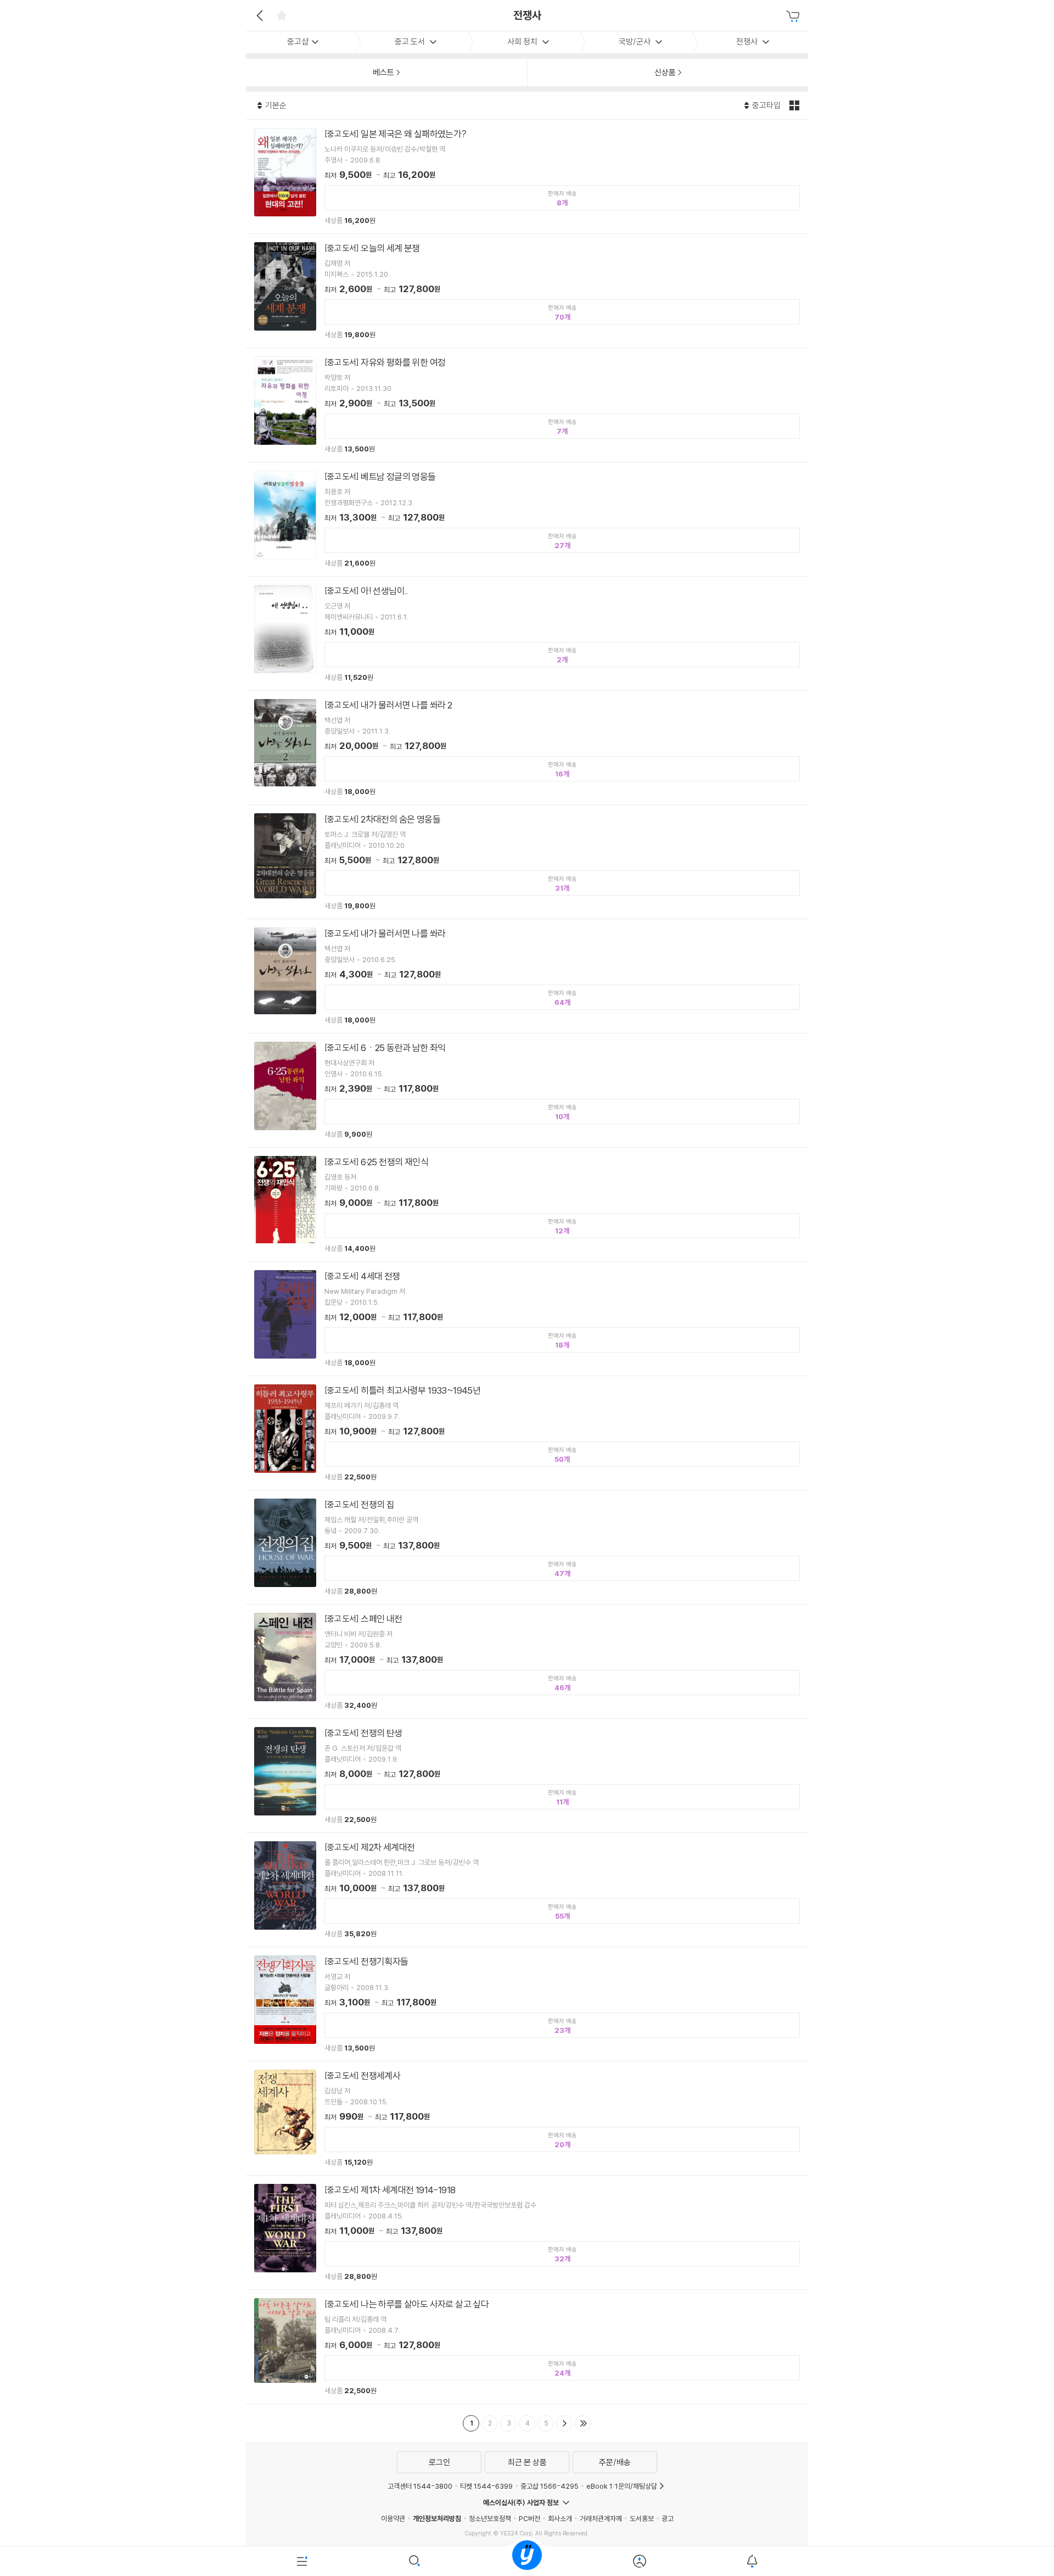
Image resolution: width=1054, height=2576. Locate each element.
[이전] (258, 15)
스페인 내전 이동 (527, 1661)
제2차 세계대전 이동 (527, 1890)
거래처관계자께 (601, 2518)
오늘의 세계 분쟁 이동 (527, 291)
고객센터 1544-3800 (420, 2486)
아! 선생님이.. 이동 (527, 633)
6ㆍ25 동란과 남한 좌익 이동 (527, 1090)
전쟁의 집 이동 (527, 1547)
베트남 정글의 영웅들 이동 (527, 519)
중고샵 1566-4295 (550, 2486)
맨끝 (583, 2423)
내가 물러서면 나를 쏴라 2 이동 (527, 748)
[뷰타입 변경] (796, 105)
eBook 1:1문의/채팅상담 (622, 2486)
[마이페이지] (639, 2561)
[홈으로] (527, 2561)
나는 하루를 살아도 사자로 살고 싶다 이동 (527, 2347)
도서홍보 (642, 2518)
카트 (794, 16)
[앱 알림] (752, 2561)
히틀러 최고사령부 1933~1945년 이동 (527, 1433)
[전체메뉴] (302, 2561)
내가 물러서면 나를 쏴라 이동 (527, 976)
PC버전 (529, 2518)
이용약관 (393, 2518)
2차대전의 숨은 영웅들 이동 (527, 862)
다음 (564, 2423)
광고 (668, 2518)
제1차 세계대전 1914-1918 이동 (527, 2233)
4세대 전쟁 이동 (527, 1319)
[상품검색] (415, 2561)
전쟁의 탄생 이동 (527, 1776)
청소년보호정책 (490, 2518)
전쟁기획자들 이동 (527, 2004)
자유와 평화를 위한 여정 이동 (527, 405)
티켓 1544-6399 (486, 2486)
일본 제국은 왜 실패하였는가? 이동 (527, 177)
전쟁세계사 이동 (527, 2118)
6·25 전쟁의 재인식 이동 (527, 1205)
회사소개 (560, 2518)
